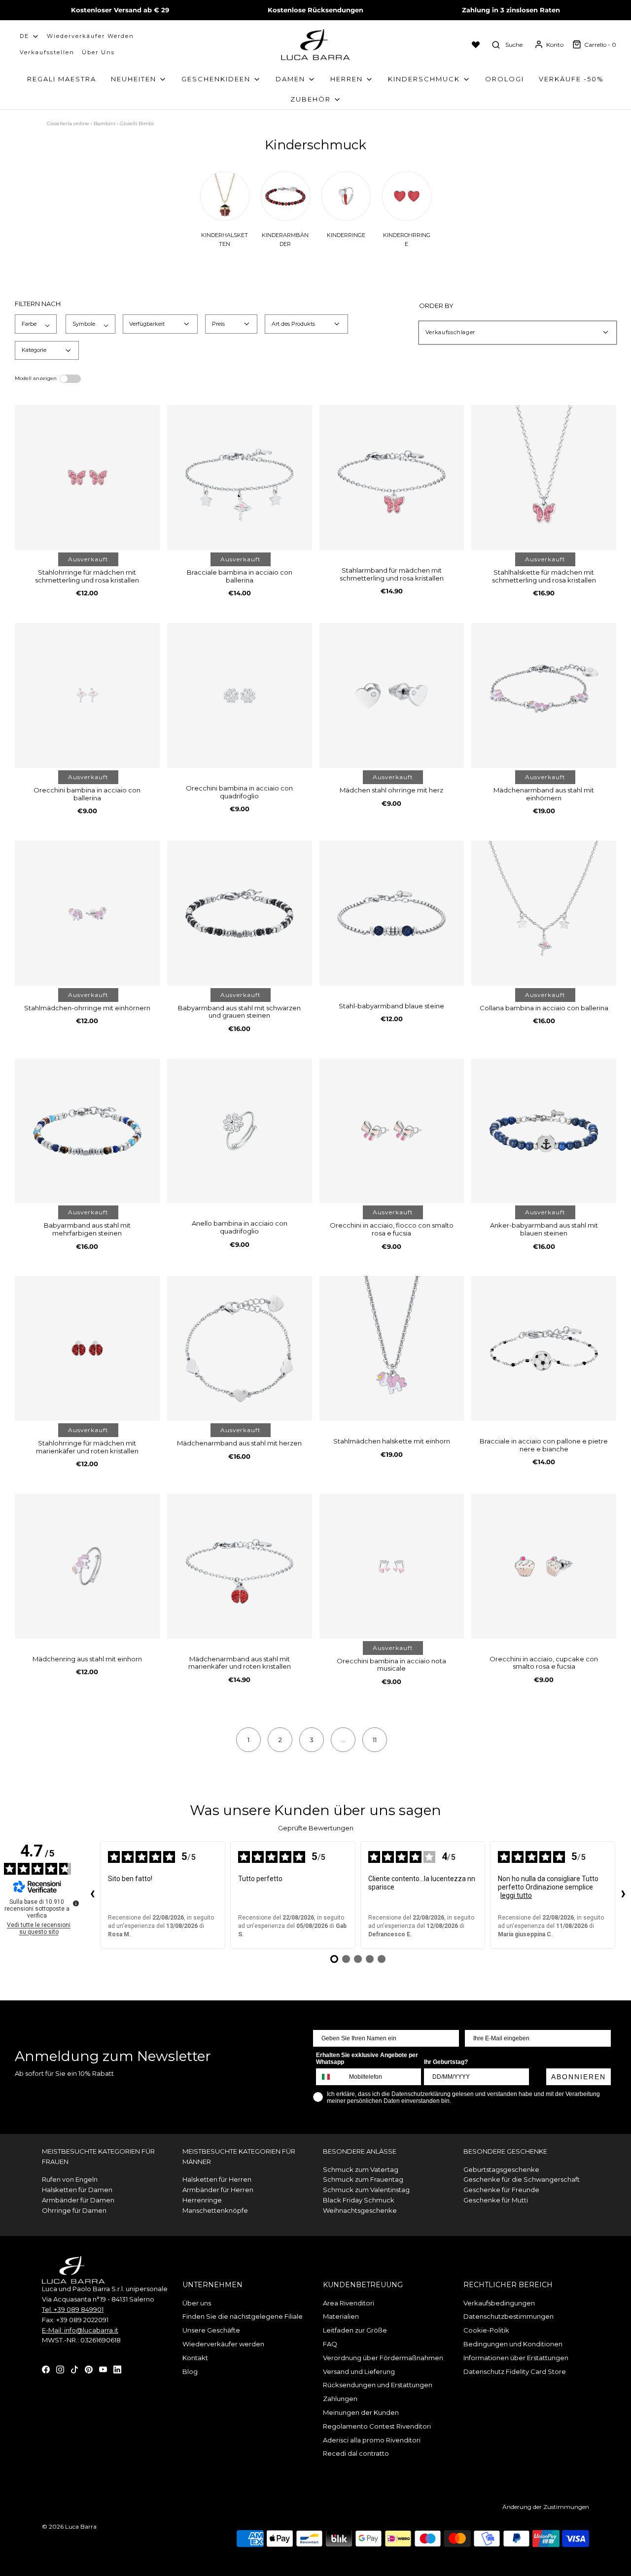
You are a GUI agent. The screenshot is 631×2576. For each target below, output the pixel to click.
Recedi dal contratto (356, 2453)
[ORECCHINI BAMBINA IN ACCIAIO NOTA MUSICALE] (392, 1566)
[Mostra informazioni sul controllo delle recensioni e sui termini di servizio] (76, 1903)
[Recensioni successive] (623, 1895)
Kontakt (195, 2358)
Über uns (98, 52)
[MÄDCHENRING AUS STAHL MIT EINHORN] (87, 1566)
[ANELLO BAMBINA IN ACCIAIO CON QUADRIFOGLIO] (240, 1131)
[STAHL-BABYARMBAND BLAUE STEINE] (392, 913)
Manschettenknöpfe (215, 2210)
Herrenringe (202, 2200)
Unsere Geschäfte (211, 2330)
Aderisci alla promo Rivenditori (372, 2440)
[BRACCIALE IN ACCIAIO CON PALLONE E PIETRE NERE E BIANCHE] (544, 1348)
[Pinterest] (89, 2369)
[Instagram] (60, 2369)
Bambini (105, 123)
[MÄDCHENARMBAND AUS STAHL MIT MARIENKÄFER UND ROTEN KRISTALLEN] (240, 1566)
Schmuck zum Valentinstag (366, 2190)
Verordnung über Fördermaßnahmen (383, 2358)
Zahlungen (340, 2399)
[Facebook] (46, 2369)
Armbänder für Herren (218, 2190)
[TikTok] (74, 2369)
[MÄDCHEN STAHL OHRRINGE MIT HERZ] (392, 695)
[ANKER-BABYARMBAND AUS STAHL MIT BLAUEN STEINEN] (544, 1131)
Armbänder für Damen (78, 2200)
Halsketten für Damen (77, 2190)
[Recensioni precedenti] (92, 1895)
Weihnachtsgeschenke (360, 2210)
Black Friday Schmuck (359, 2200)
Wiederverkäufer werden (90, 36)
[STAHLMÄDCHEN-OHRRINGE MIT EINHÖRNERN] (87, 913)
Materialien (341, 2316)
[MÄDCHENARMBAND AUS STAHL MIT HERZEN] (240, 1348)
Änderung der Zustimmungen (546, 2507)
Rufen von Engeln (70, 2179)
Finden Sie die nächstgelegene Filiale (243, 2316)
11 (375, 1740)
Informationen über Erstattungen (516, 2358)
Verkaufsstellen (47, 52)
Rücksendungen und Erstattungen (378, 2385)
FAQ (330, 2344)
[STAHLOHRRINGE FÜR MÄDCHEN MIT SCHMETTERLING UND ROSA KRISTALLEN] (87, 478)
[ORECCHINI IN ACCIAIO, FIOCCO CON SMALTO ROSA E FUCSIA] (392, 1131)
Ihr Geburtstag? (446, 2062)
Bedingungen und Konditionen (513, 2344)
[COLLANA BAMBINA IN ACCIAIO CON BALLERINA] (544, 913)
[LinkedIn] (117, 2369)
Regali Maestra (62, 79)
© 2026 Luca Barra (69, 2526)
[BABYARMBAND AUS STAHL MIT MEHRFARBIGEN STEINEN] (87, 1131)
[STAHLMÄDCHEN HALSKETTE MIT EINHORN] (392, 1348)
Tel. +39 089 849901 (73, 2309)
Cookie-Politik (486, 2330)
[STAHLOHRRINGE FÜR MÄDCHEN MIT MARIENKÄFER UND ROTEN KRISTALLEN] (87, 1348)
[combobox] (330, 2077)
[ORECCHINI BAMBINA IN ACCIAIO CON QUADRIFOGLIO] (240, 695)
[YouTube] (103, 2369)
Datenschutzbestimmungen (508, 2316)
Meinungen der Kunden (361, 2412)
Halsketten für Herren (217, 2179)
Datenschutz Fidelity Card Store (515, 2371)
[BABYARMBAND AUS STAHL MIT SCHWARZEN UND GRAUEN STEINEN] (240, 913)
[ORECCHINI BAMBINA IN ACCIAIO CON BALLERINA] (87, 695)
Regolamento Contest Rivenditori (377, 2426)
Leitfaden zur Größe (355, 2330)
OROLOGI (505, 79)
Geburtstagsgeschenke (501, 2169)
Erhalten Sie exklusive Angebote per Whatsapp (367, 2059)
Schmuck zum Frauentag (363, 2179)
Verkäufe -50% (571, 79)
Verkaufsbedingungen (499, 2303)
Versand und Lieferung (359, 2371)
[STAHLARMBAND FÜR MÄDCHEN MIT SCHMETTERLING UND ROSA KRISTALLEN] (392, 478)
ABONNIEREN (578, 2077)
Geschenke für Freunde (501, 2190)
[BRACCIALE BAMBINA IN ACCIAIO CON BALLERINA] (240, 478)
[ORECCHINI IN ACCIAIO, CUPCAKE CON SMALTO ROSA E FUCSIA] (544, 1566)
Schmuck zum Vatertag (361, 2169)
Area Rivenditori (349, 2303)
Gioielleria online (68, 123)
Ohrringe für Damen (74, 2210)
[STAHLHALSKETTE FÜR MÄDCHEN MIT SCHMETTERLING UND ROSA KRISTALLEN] (544, 478)
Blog (190, 2371)
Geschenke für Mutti (496, 2200)
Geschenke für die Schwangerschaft (522, 2179)
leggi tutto (516, 1895)
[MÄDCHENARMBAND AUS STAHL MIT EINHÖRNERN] (544, 695)
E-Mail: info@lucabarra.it (80, 2330)
